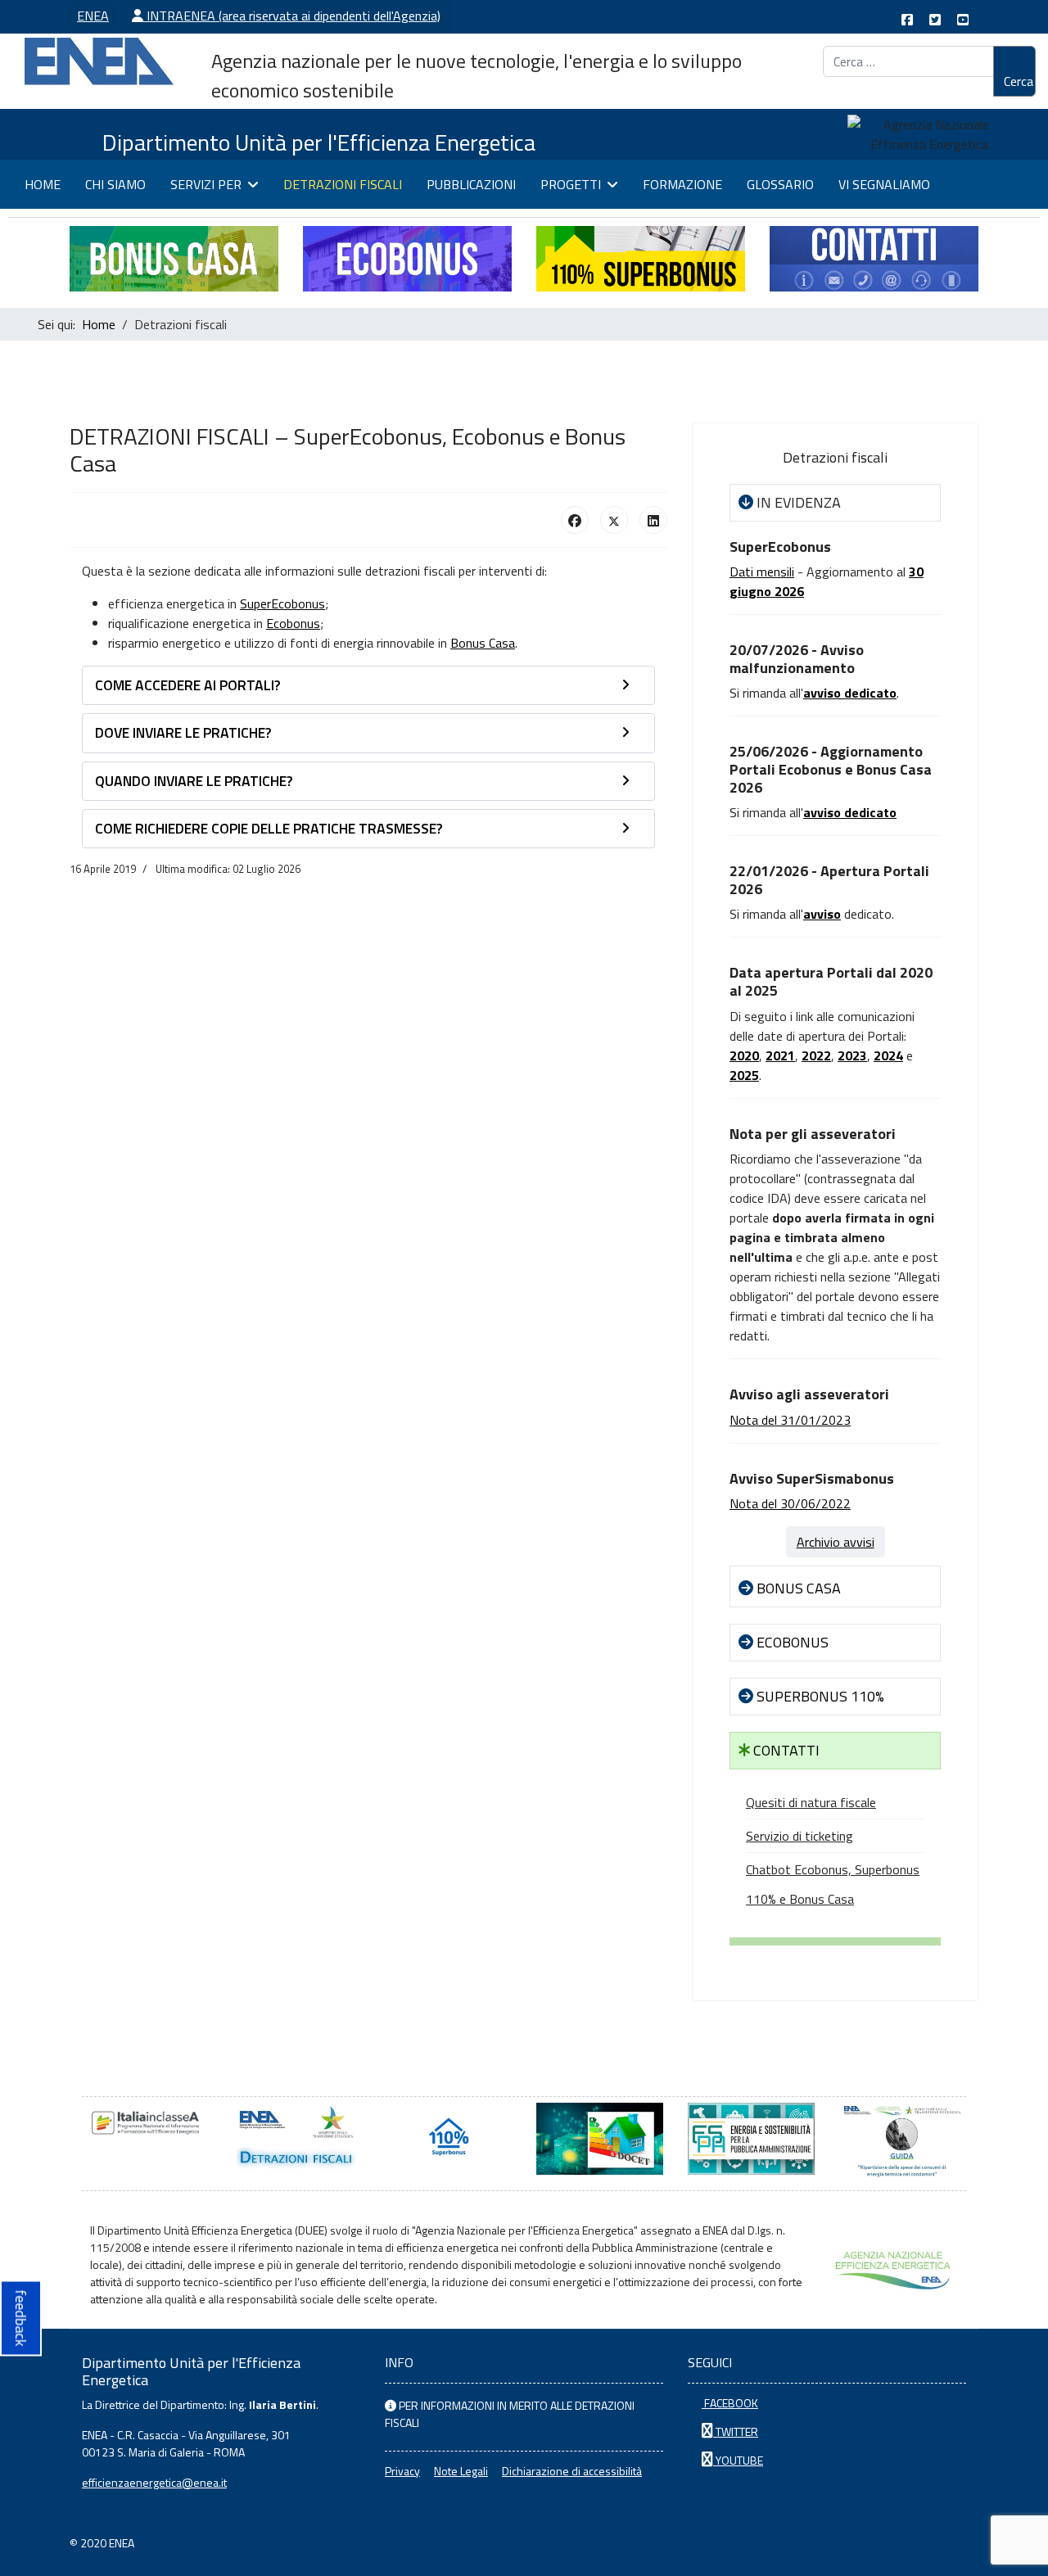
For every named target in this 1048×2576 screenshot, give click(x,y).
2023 (852, 1055)
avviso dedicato (850, 812)
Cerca (1019, 81)
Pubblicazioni (471, 184)
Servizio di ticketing (800, 1836)
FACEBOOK (730, 2403)
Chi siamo (115, 184)
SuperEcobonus (282, 603)
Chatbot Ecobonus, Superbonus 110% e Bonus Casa (833, 1884)
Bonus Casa (483, 643)
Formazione (682, 184)
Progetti (571, 184)
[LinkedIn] (653, 520)
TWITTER (736, 2431)
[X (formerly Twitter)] (614, 520)
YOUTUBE (738, 2460)
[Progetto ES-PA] (751, 2139)
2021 (780, 1055)
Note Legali (461, 2471)
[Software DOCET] (600, 2139)
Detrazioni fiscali (343, 184)
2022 (816, 1055)
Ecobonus (293, 623)
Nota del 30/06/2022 (790, 1503)
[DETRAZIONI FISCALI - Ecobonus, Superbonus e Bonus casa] (448, 2139)
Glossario (780, 184)
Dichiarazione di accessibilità (572, 2471)
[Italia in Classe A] (145, 2123)
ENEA (93, 16)
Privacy (402, 2471)
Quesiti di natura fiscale (811, 1802)
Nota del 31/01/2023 (790, 1420)
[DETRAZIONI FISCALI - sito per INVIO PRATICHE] (297, 2139)
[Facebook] (575, 520)
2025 (744, 1075)
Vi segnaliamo (884, 184)
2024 (888, 1055)
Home (43, 184)
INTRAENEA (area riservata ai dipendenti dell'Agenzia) (292, 16)
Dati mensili (762, 572)
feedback (21, 2318)
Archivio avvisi (836, 1542)
